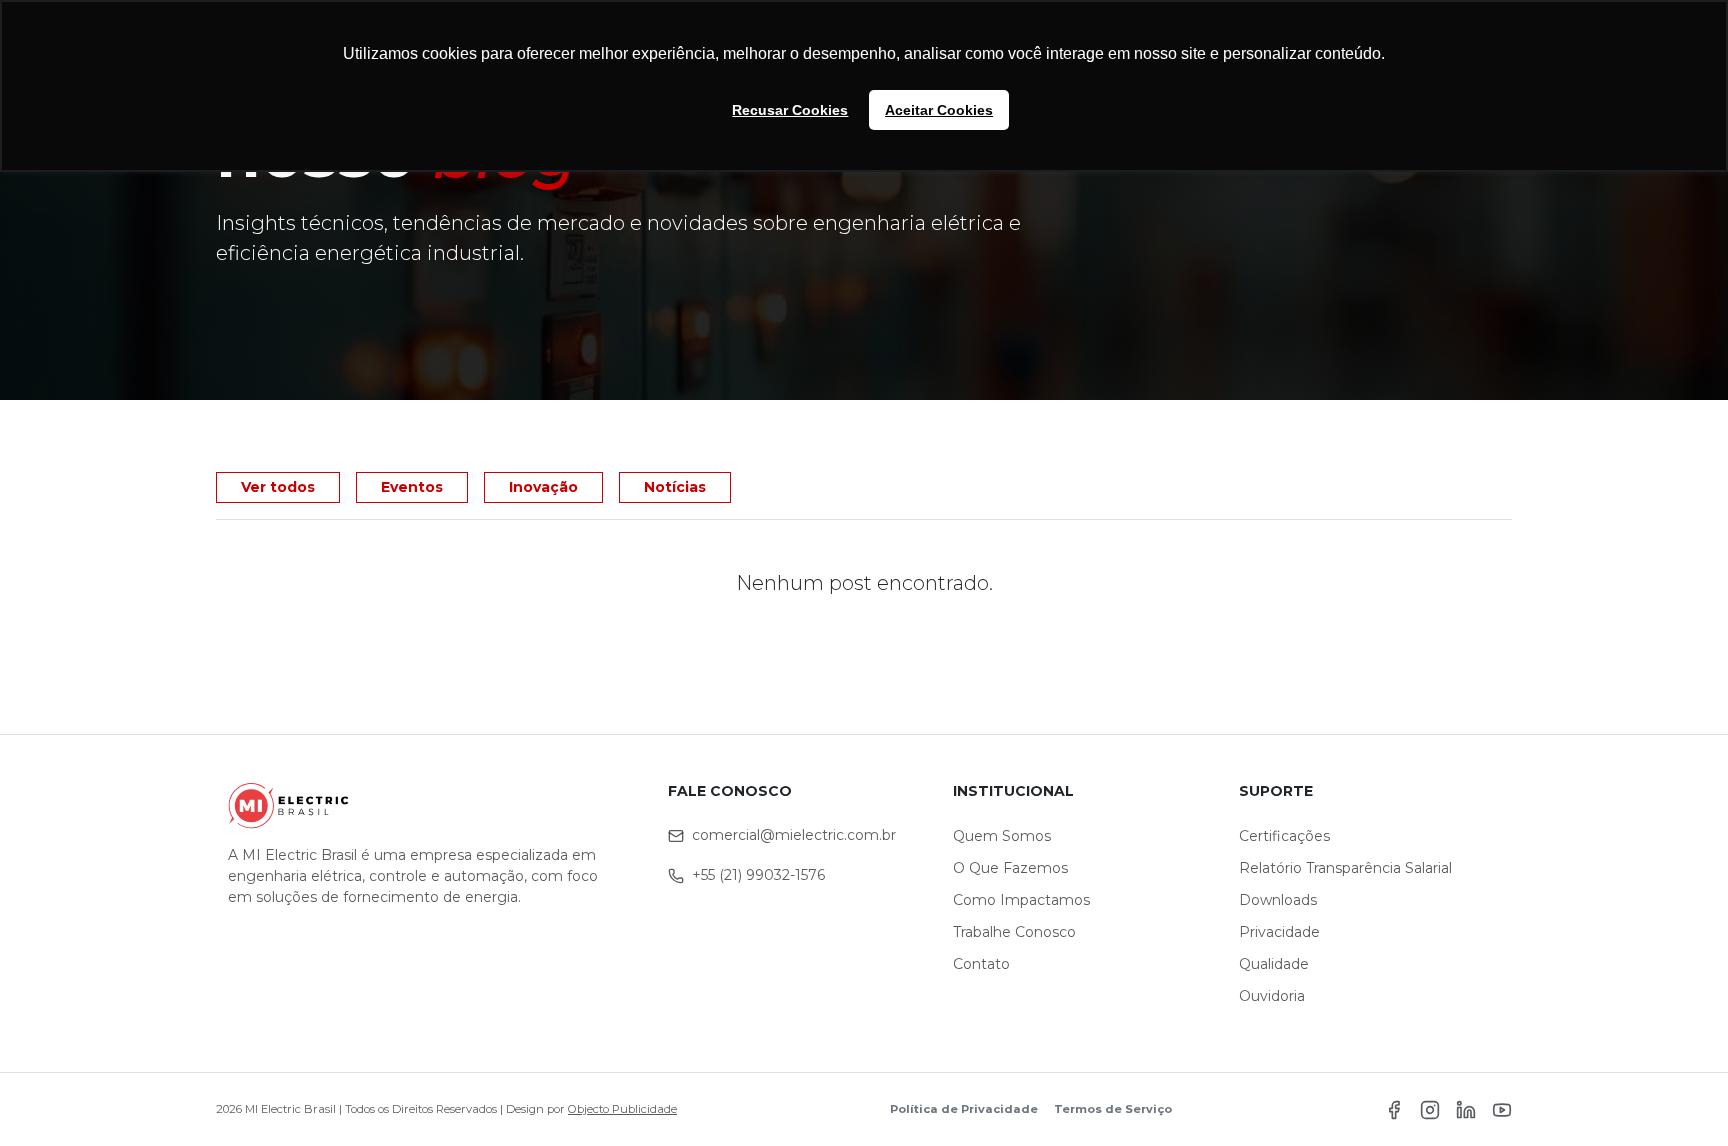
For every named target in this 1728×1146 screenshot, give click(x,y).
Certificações (1284, 836)
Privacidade (1279, 932)
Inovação (543, 487)
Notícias (675, 487)
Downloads (1278, 900)
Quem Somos (1002, 836)
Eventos (412, 487)
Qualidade (1274, 964)
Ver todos (278, 487)
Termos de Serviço (1113, 1109)
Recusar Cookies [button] (790, 110)
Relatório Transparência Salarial (1345, 868)
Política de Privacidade (964, 1109)
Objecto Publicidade (622, 1109)
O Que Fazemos (1010, 868)
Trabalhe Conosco (1014, 932)
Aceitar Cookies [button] (939, 110)
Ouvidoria (1272, 996)
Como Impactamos (1021, 900)
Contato (981, 964)
